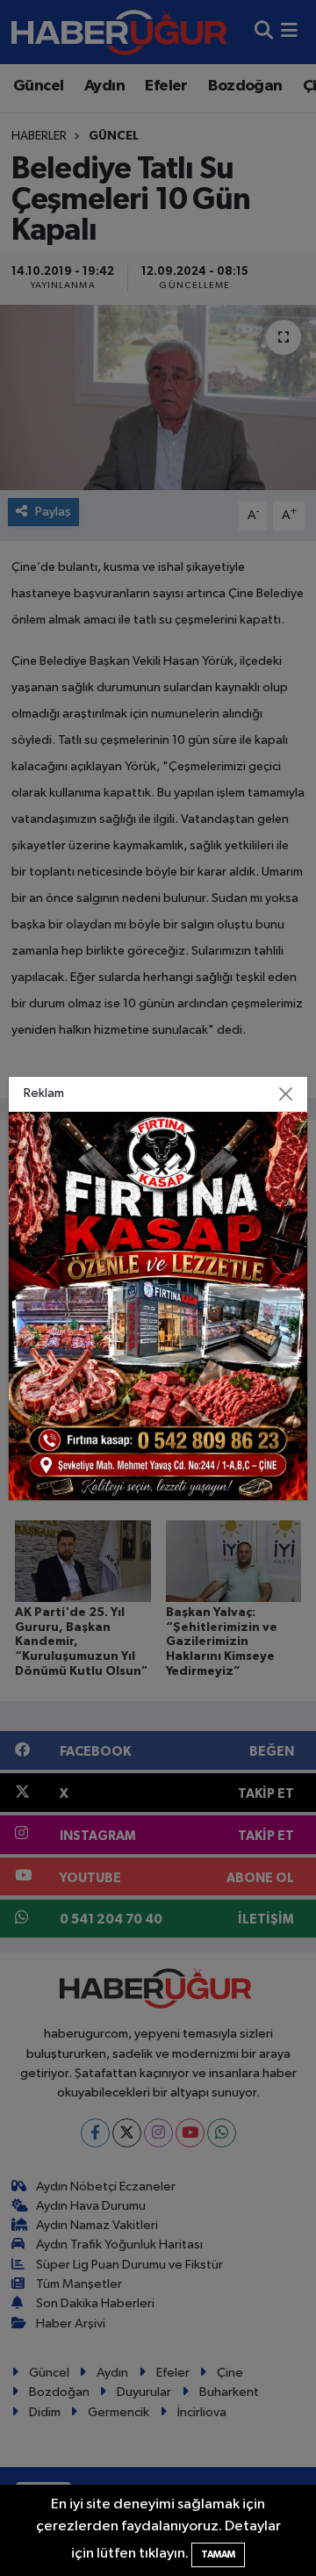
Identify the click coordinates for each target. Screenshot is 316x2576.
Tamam (218, 2554)
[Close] (286, 1093)
